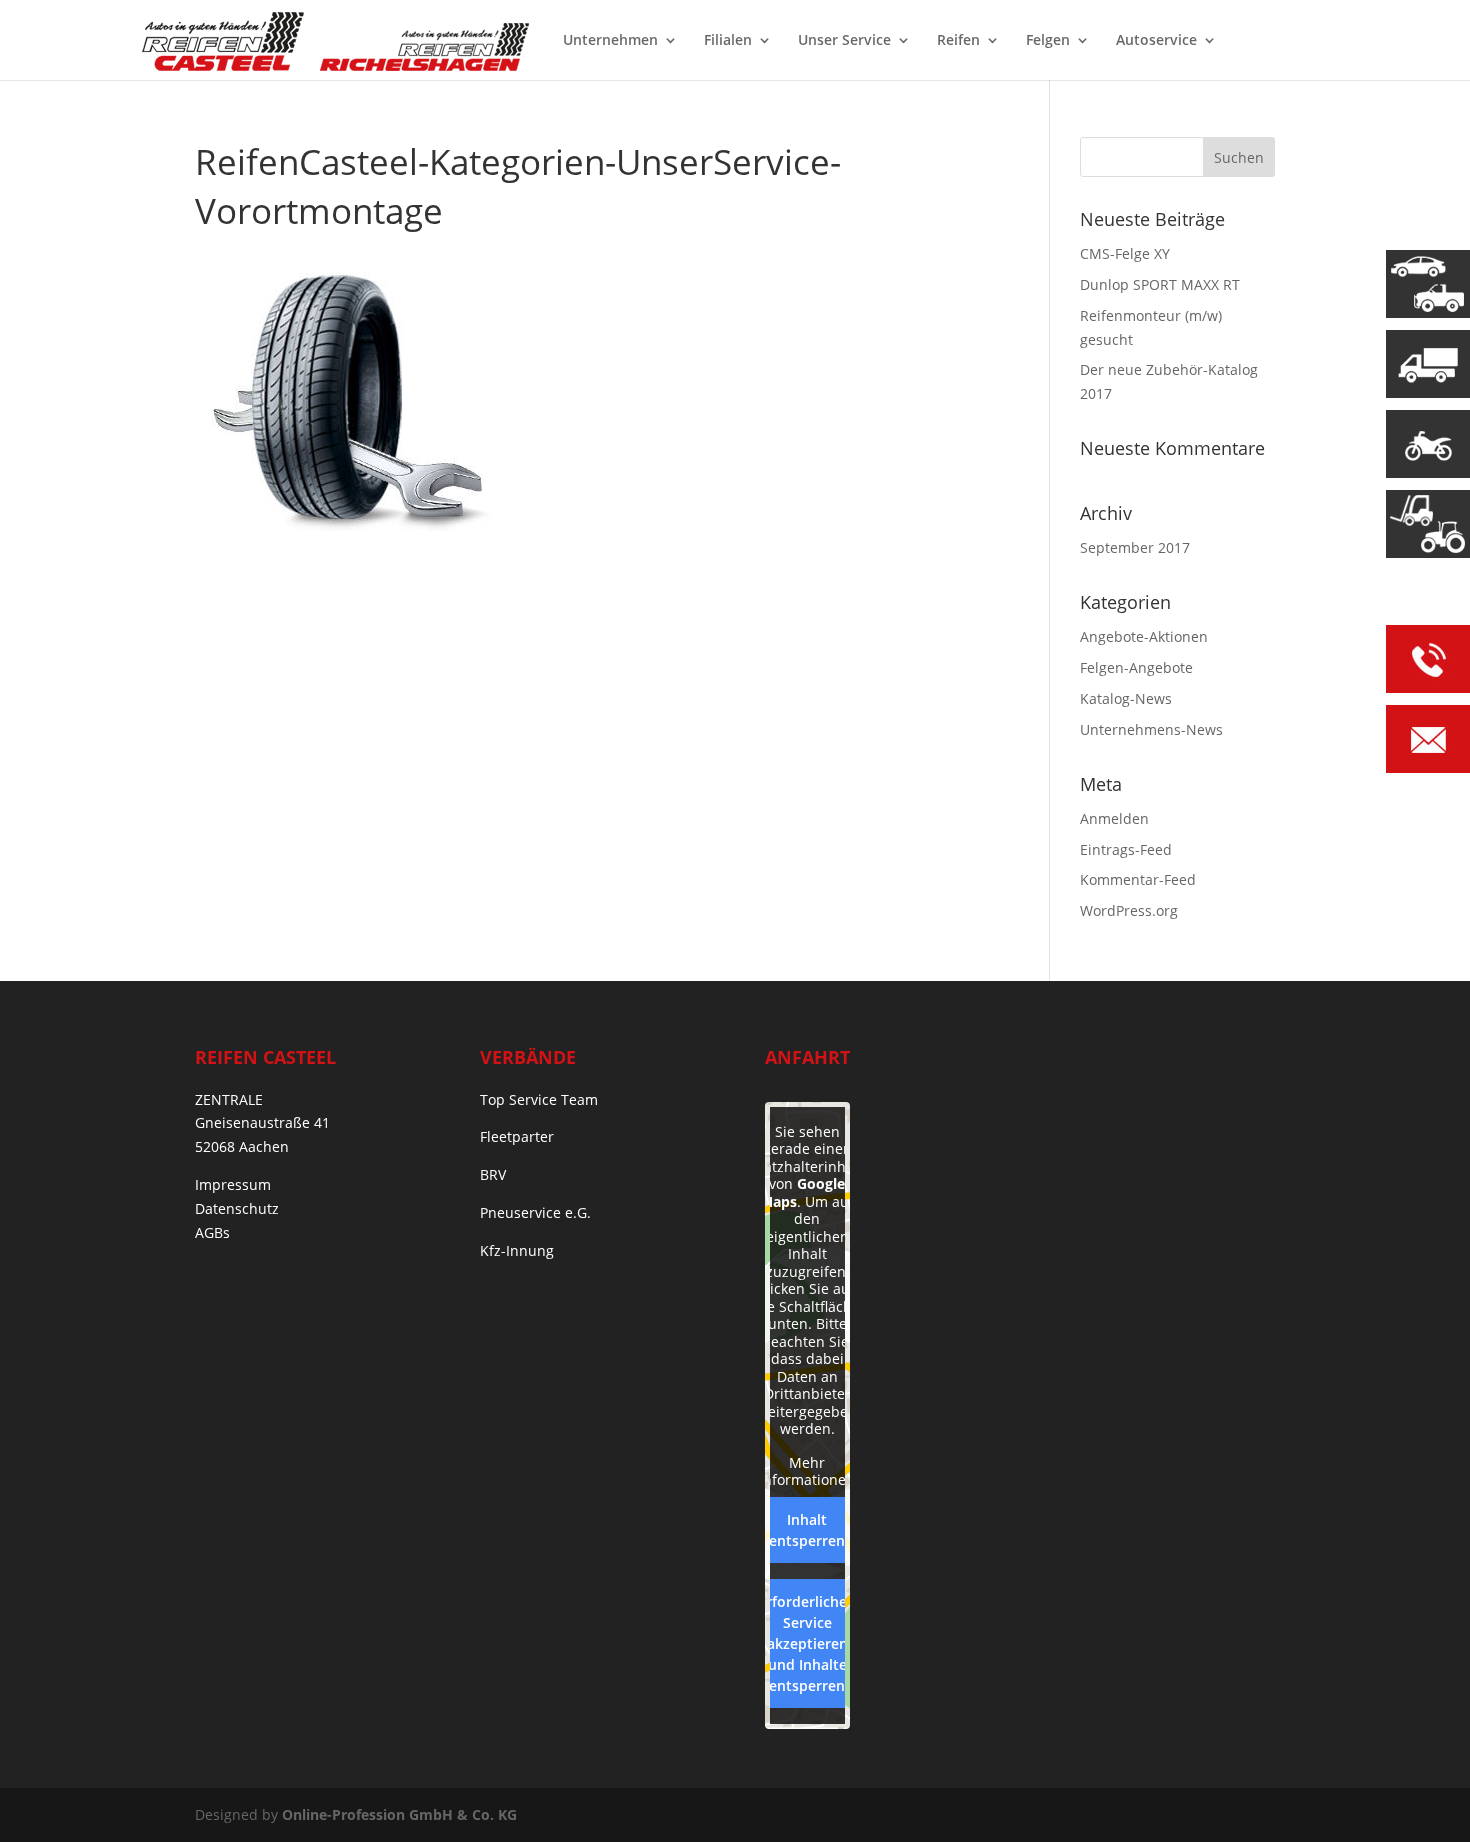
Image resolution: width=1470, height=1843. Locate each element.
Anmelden (1114, 818)
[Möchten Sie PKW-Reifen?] (1428, 284)
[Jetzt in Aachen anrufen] (1428, 662)
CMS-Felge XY (1125, 253)
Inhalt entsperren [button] (807, 1530)
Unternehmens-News (1151, 729)
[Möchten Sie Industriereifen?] (1428, 524)
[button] (44, 1799)
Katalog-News (1126, 698)
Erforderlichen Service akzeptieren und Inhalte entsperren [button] (807, 1643)
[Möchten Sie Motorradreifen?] (1428, 444)
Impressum (233, 1184)
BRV (493, 1174)
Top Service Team (539, 1099)
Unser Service (844, 41)
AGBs (212, 1232)
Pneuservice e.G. (535, 1212)
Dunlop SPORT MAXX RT (1160, 284)
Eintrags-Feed (1126, 849)
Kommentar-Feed (1138, 879)
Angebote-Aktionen (1144, 636)
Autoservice (1156, 41)
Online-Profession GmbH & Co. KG (399, 1814)
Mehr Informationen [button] (807, 1471)
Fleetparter (517, 1136)
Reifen (958, 41)
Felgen (1048, 41)
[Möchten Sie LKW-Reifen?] (1428, 364)
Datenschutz (237, 1208)
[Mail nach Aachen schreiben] (1428, 742)
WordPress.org (1129, 910)
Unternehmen (610, 41)
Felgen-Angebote (1136, 667)
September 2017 (1135, 547)
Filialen (728, 41)
